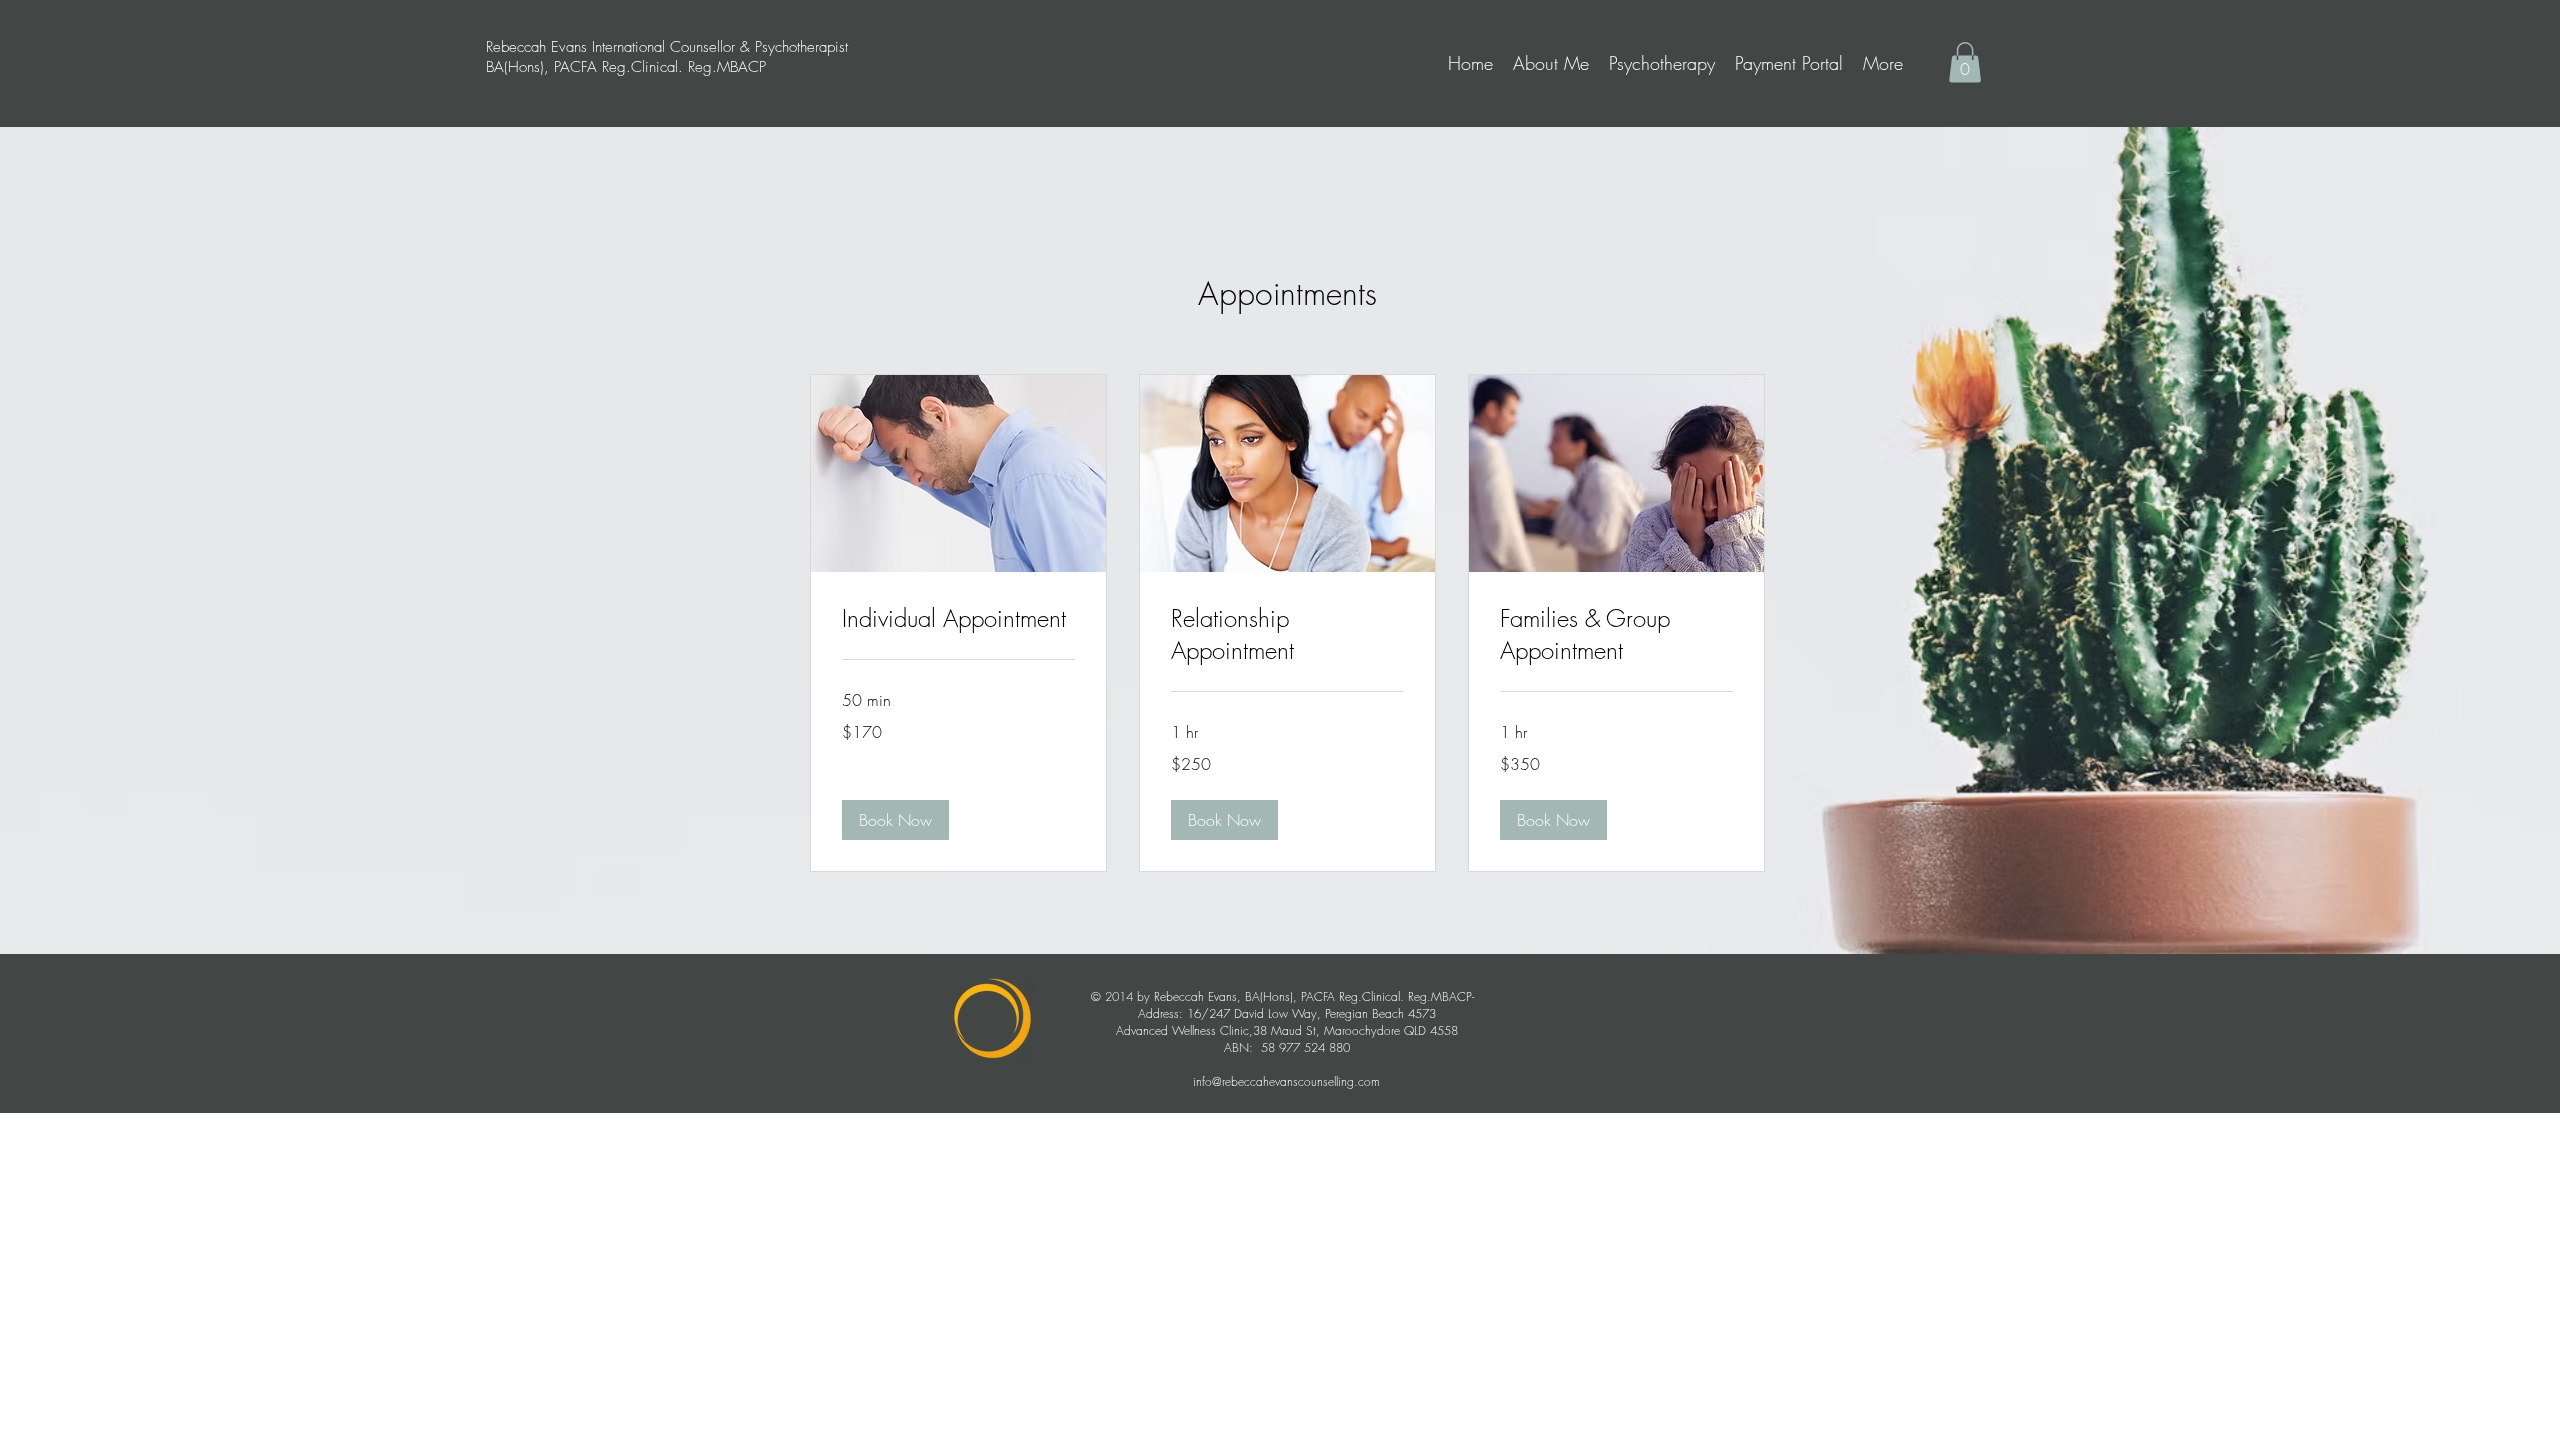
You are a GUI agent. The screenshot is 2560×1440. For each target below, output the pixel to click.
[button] (1965, 62)
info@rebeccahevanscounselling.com (1286, 1081)
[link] (958, 619)
